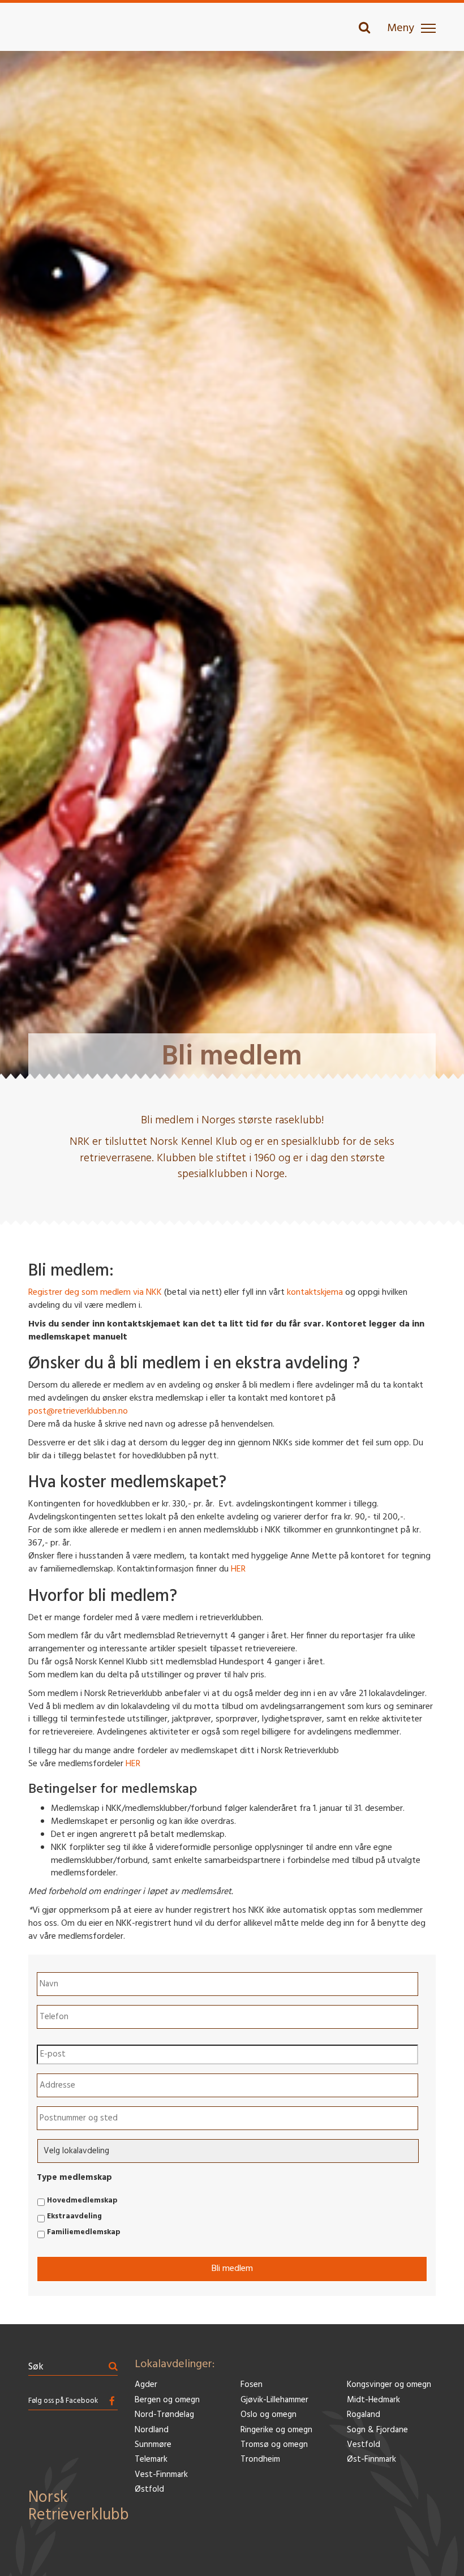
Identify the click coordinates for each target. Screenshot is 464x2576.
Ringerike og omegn (276, 2430)
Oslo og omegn (268, 2415)
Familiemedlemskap (84, 2232)
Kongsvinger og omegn (389, 2385)
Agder (146, 2385)
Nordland (152, 2430)
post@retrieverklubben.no (78, 1411)
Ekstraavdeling (74, 2217)
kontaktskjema (315, 1293)
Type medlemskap (74, 2178)
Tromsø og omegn (274, 2445)
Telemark (151, 2460)
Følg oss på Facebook (63, 2401)
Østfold (149, 2490)
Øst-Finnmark (371, 2460)
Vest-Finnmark (161, 2475)
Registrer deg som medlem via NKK (95, 1293)
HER (238, 1569)
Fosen (252, 2385)
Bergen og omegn (167, 2400)
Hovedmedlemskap (82, 2201)
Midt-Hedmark (373, 2400)
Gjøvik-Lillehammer (274, 2400)
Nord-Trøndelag (164, 2415)
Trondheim (260, 2460)
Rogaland (364, 2415)
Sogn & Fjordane (377, 2430)
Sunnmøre (153, 2445)
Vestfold (364, 2445)
